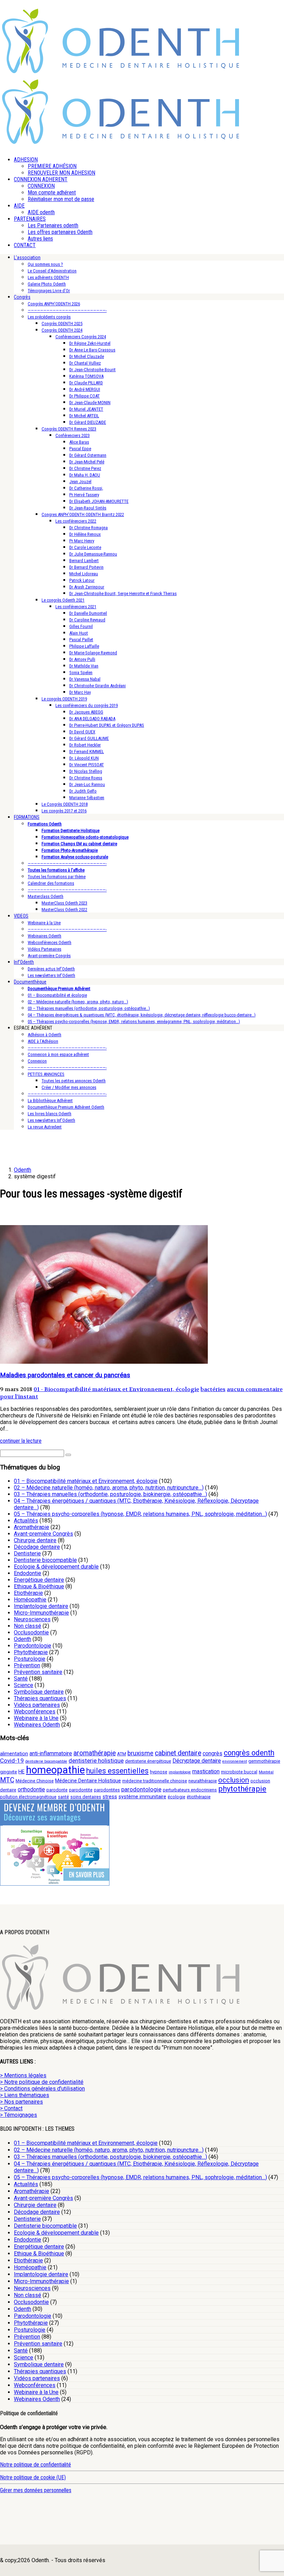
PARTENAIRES (30, 219)
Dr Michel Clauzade (87, 356)
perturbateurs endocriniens (190, 1790)
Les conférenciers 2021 (76, 607)
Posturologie (30, 1659)
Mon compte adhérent (52, 193)
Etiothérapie (28, 1593)
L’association (27, 257)
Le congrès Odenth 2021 (63, 600)
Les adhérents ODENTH (48, 277)
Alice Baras (79, 442)
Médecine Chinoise (35, 1781)
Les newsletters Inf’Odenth (51, 975)
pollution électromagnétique (28, 1797)
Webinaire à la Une (44, 923)
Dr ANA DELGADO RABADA (92, 719)
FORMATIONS (27, 817)
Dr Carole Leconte (85, 547)
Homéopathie (30, 1600)
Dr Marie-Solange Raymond (93, 653)
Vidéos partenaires (37, 1705)
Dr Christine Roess (86, 778)
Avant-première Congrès (49, 956)
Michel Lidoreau (84, 574)
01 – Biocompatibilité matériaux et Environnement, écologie (86, 1481)
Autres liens (40, 239)
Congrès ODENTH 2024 (62, 330)
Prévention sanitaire (38, 1672)
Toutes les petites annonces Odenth (74, 1081)
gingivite (8, 1772)
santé (63, 1797)
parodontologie (141, 1789)
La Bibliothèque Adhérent (50, 1101)
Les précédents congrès (49, 317)
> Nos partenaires (21, 2102)
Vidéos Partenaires (45, 949)
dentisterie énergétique (148, 1761)
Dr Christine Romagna (88, 528)
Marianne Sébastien (87, 798)
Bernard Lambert (84, 561)
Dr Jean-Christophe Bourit (92, 370)
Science (24, 1685)
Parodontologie (33, 1646)
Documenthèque (30, 982)
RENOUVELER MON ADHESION (61, 173)
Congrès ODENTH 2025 (62, 324)
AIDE (19, 206)
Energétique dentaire (39, 1580)
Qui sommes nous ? (45, 264)
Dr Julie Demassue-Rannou (93, 554)
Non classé (28, 1626)
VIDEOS (21, 916)
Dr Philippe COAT (85, 396)
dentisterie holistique (96, 1761)
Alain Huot (79, 633)
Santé (21, 1679)
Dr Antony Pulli (82, 659)
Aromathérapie (32, 1527)
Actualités (26, 1521)
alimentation (14, 1754)
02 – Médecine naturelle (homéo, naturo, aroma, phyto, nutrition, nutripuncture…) (109, 1488)
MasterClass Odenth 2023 (64, 903)
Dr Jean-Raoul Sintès (88, 508)
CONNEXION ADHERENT (41, 179)
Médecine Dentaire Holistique (88, 1781)
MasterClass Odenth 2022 (64, 910)
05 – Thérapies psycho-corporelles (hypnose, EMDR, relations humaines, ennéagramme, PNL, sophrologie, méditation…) (134, 1021)
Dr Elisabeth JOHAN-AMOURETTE (99, 501)
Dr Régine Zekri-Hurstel (90, 343)
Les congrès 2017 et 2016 (64, 811)
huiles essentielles (117, 1771)
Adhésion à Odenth (45, 1035)
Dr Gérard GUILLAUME (89, 738)
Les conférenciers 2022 (76, 521)
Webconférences (35, 1711)
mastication (206, 1771)
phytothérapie (242, 1789)
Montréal (266, 1772)
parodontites (107, 1790)
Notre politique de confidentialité (35, 2465)
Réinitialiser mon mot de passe (61, 199)
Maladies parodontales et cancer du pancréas (65, 1375)
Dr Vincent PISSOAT (87, 765)
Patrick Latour (82, 580)
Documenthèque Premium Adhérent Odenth (66, 1107)
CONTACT (25, 245)
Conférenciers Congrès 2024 (81, 337)
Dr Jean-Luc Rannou (87, 784)
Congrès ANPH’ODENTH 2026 (54, 304)
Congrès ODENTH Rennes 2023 (69, 429)
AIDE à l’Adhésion (43, 1041)
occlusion (234, 1780)
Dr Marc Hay (80, 692)
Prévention (27, 1665)
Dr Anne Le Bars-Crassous (92, 350)
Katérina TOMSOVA (86, 376)
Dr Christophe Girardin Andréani (97, 686)
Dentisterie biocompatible (45, 1560)
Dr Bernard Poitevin (86, 567)
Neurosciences (32, 1619)
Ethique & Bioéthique (39, 1586)
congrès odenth (249, 1753)
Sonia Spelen (81, 673)
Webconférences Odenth (50, 942)
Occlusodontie (31, 1632)
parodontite (81, 1790)
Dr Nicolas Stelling (86, 771)
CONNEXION (41, 186)
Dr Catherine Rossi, (86, 488)
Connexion (37, 1061)
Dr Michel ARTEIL (84, 416)
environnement (235, 1761)
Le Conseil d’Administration (52, 271)
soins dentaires (86, 1797)
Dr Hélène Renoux (85, 534)
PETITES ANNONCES (46, 1074)
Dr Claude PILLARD (86, 383)
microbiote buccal (239, 1772)
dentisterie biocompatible (46, 1761)
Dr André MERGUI (85, 389)
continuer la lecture (21, 1441)
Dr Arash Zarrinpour (87, 587)
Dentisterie (27, 1553)
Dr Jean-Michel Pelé (87, 462)
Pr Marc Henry (82, 541)
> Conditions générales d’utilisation (42, 2089)
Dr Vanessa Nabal (85, 679)
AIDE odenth (41, 212)
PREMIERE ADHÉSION (52, 166)
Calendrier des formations (51, 883)
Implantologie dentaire (41, 1606)
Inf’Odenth (24, 962)
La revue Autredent (45, 1127)
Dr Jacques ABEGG (86, 712)
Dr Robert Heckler (85, 745)
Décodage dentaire (37, 1547)
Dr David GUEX (82, 732)
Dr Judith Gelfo (83, 791)
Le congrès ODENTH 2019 (64, 699)
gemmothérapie (264, 1761)
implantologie (180, 1772)
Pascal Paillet (81, 640)
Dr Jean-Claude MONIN (90, 403)
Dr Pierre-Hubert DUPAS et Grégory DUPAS (107, 725)
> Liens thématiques (25, 2095)
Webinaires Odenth (45, 936)
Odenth (23, 1639)
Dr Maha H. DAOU (85, 475)
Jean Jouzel (80, 482)
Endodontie (28, 1573)
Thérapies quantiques (40, 1698)
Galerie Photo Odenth (47, 284)
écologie (176, 1797)
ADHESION (26, 160)
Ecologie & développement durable (56, 1567)
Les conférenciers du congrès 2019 (87, 705)
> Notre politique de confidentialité (42, 2082)
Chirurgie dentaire (35, 1540)
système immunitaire (142, 1797)
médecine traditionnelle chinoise (155, 1781)
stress (110, 1797)
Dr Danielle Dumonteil (88, 613)
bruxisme (140, 1753)
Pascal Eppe (80, 449)
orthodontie (31, 1789)
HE (21, 1772)
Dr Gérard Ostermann (88, 455)
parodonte (57, 1790)
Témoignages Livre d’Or (49, 291)
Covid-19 (12, 1761)
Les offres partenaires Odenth (60, 232)
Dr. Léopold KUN (84, 758)
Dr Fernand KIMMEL (87, 752)
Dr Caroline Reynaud (87, 620)
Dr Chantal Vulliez (85, 363)
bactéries (213, 1389)
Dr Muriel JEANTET (86, 409)
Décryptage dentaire (197, 1761)
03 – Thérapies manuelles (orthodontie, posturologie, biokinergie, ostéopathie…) (110, 1494)
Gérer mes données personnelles (36, 2490)
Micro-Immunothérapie (41, 1613)
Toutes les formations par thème (57, 877)
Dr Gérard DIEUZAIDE (88, 422)
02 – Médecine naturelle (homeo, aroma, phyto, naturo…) (78, 1002)
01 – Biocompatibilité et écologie (57, 995)
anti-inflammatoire (51, 1753)
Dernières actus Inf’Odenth (51, 969)
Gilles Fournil (81, 626)
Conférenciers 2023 (73, 435)
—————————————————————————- (67, 310)
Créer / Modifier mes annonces (69, 1087)
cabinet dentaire (178, 1753)
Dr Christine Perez (85, 468)
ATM (122, 1754)
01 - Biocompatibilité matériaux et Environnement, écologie (116, 1389)
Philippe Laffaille (84, 646)
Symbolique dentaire (39, 1692)
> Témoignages (19, 2115)
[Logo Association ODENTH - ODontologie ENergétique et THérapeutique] (121, 71)
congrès (212, 1753)
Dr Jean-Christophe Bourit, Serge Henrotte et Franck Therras (123, 593)
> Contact (11, 2108)
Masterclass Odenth (46, 896)
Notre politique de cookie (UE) (33, 2477)
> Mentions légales (23, 2075)
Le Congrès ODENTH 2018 (65, 804)
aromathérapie (95, 1753)
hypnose (159, 1772)
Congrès (22, 297)
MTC (7, 1780)
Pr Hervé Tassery (84, 495)
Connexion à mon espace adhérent (58, 1054)
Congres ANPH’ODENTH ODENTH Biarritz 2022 (83, 514)
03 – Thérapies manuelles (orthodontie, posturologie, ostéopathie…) (89, 1008)
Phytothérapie (31, 1652)
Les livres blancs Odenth (50, 1114)
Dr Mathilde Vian (84, 666)
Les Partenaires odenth (53, 225)
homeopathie (55, 1770)
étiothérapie (199, 1797)
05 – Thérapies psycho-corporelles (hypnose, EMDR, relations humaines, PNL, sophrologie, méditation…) (140, 1514)
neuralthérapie (203, 1781)
